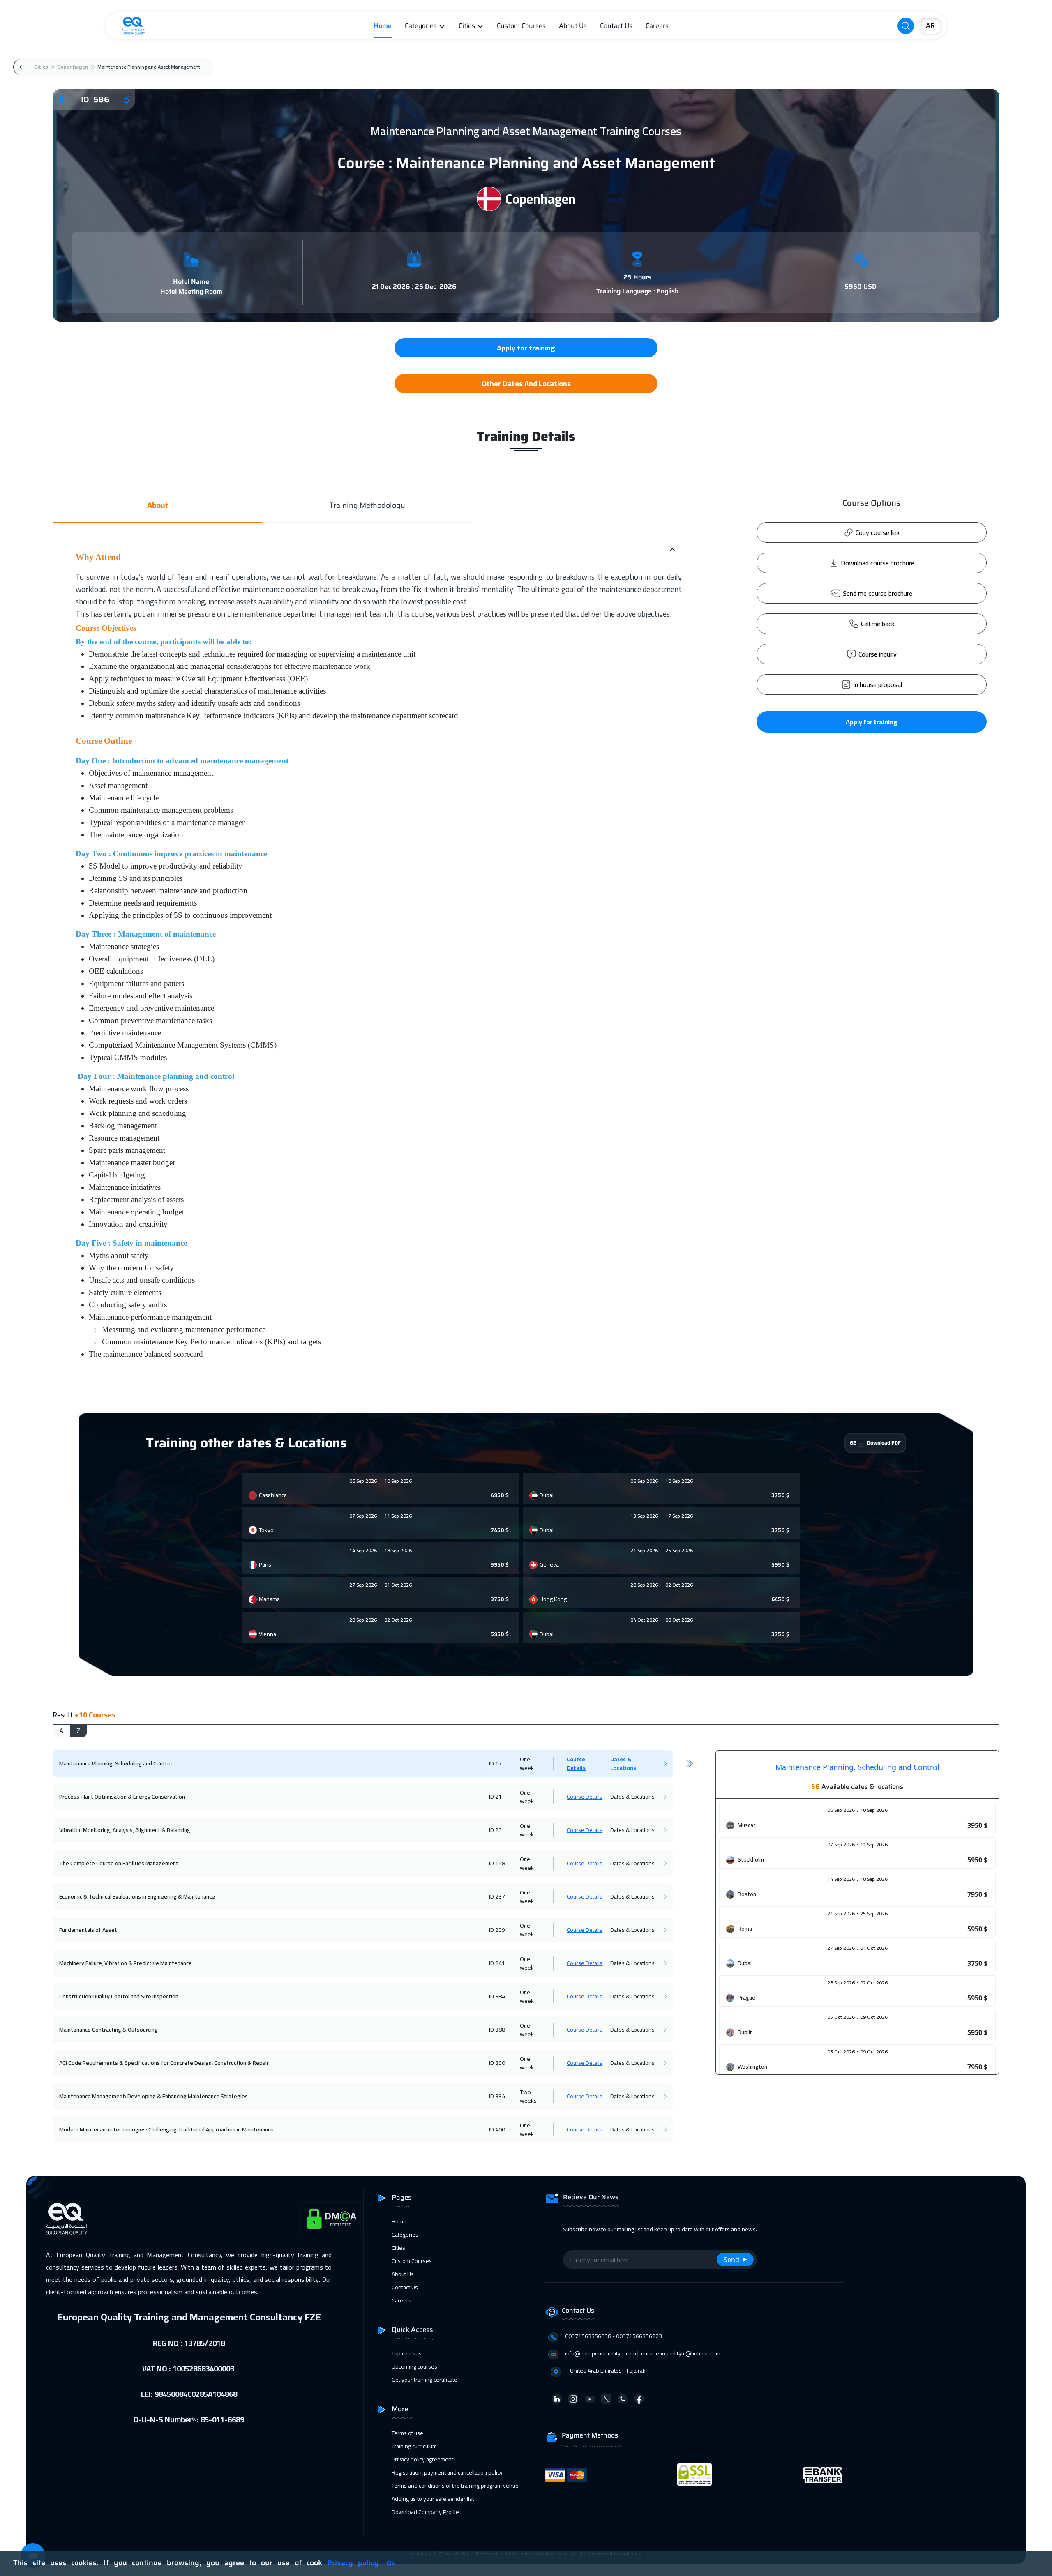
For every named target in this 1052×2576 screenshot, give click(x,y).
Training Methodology (367, 506)
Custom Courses (521, 26)
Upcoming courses (414, 2366)
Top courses (407, 2353)
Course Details (576, 1764)
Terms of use (407, 2433)
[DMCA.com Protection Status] (332, 2219)
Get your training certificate (424, 2380)
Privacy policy (353, 2563)
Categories (421, 26)
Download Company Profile (425, 2512)
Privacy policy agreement (422, 2459)
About (158, 506)
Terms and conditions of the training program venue (455, 2486)
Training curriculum (414, 2446)
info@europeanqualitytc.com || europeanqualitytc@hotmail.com (643, 2353)
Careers (657, 26)
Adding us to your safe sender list (433, 2499)
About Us (573, 26)
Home (383, 26)
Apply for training (872, 722)
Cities (467, 26)
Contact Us (616, 26)
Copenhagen (73, 67)
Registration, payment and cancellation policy (447, 2472)
